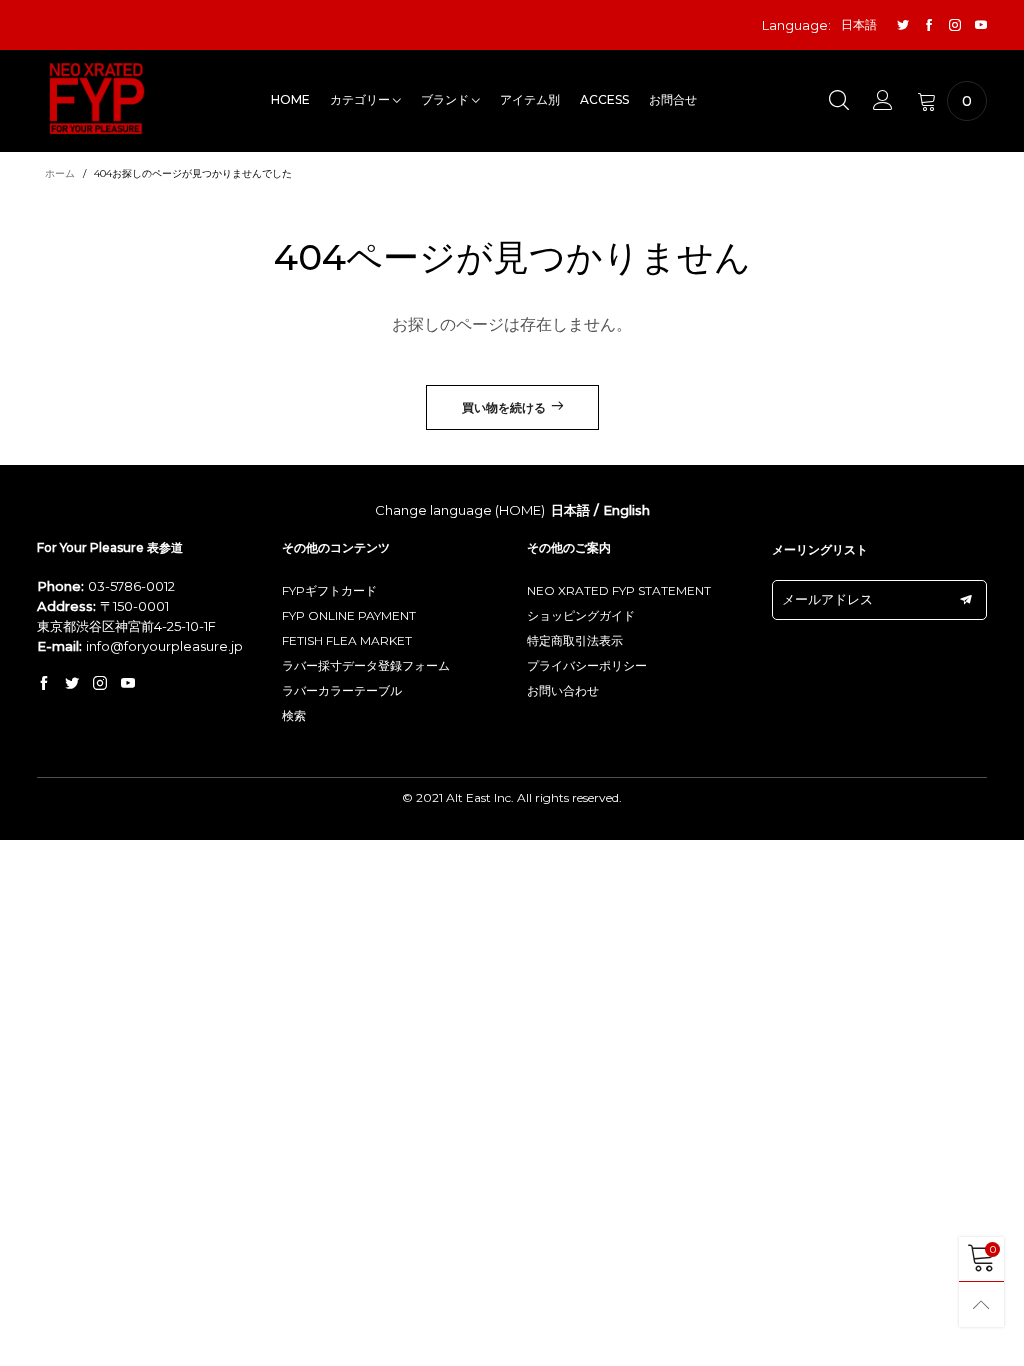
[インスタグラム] (955, 25)
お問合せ (673, 99)
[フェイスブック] (929, 25)
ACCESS (604, 99)
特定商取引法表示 (575, 640)
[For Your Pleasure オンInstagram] (100, 684)
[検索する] (839, 101)
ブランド (446, 99)
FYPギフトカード (329, 590)
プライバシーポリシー (587, 665)
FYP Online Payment (349, 615)
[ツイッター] (903, 25)
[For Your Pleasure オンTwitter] (72, 684)
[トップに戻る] (981, 1304)
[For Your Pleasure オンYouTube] (128, 684)
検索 (294, 715)
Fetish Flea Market (347, 640)
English (626, 510)
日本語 (570, 510)
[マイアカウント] (883, 101)
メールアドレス (827, 599)
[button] (966, 600)
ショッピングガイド (581, 615)
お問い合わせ (563, 690)
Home (290, 99)
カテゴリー (361, 99)
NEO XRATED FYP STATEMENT (619, 590)
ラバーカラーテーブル (342, 690)
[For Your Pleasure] (97, 98)
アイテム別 (530, 99)
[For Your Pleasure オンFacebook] (44, 684)
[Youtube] (981, 25)
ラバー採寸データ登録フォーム (366, 665)
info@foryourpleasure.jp (164, 646)
